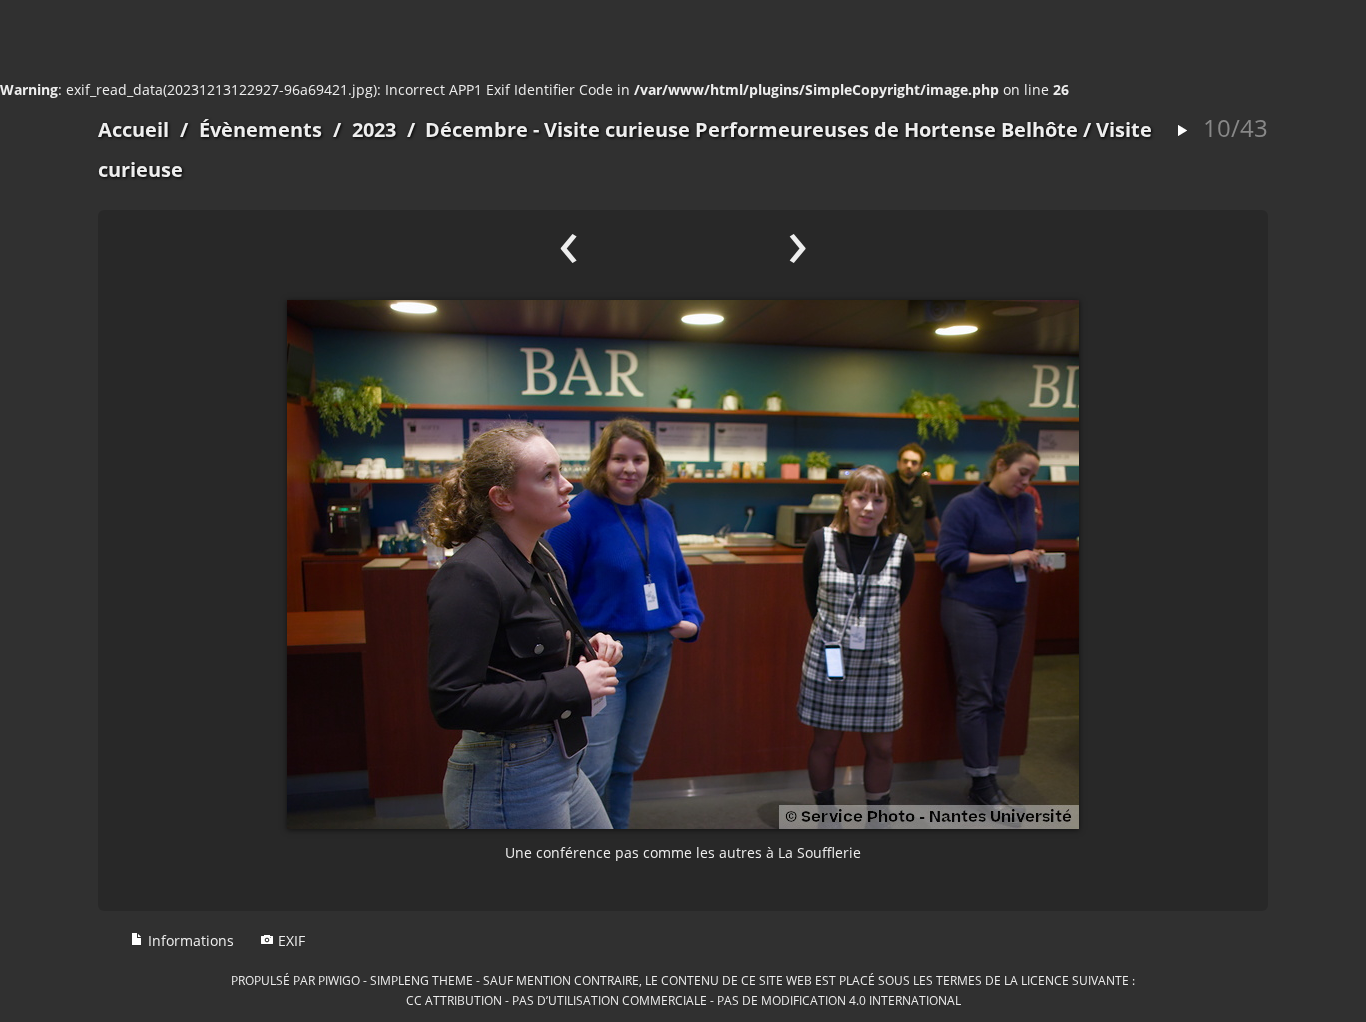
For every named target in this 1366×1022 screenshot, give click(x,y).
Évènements (260, 129)
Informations (189, 940)
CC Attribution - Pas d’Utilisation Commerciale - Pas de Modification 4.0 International (683, 1000)
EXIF (289, 940)
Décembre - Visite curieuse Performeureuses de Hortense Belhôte (751, 129)
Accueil (133, 129)
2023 (374, 129)
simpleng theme (421, 980)
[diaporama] (1182, 131)
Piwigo (339, 980)
